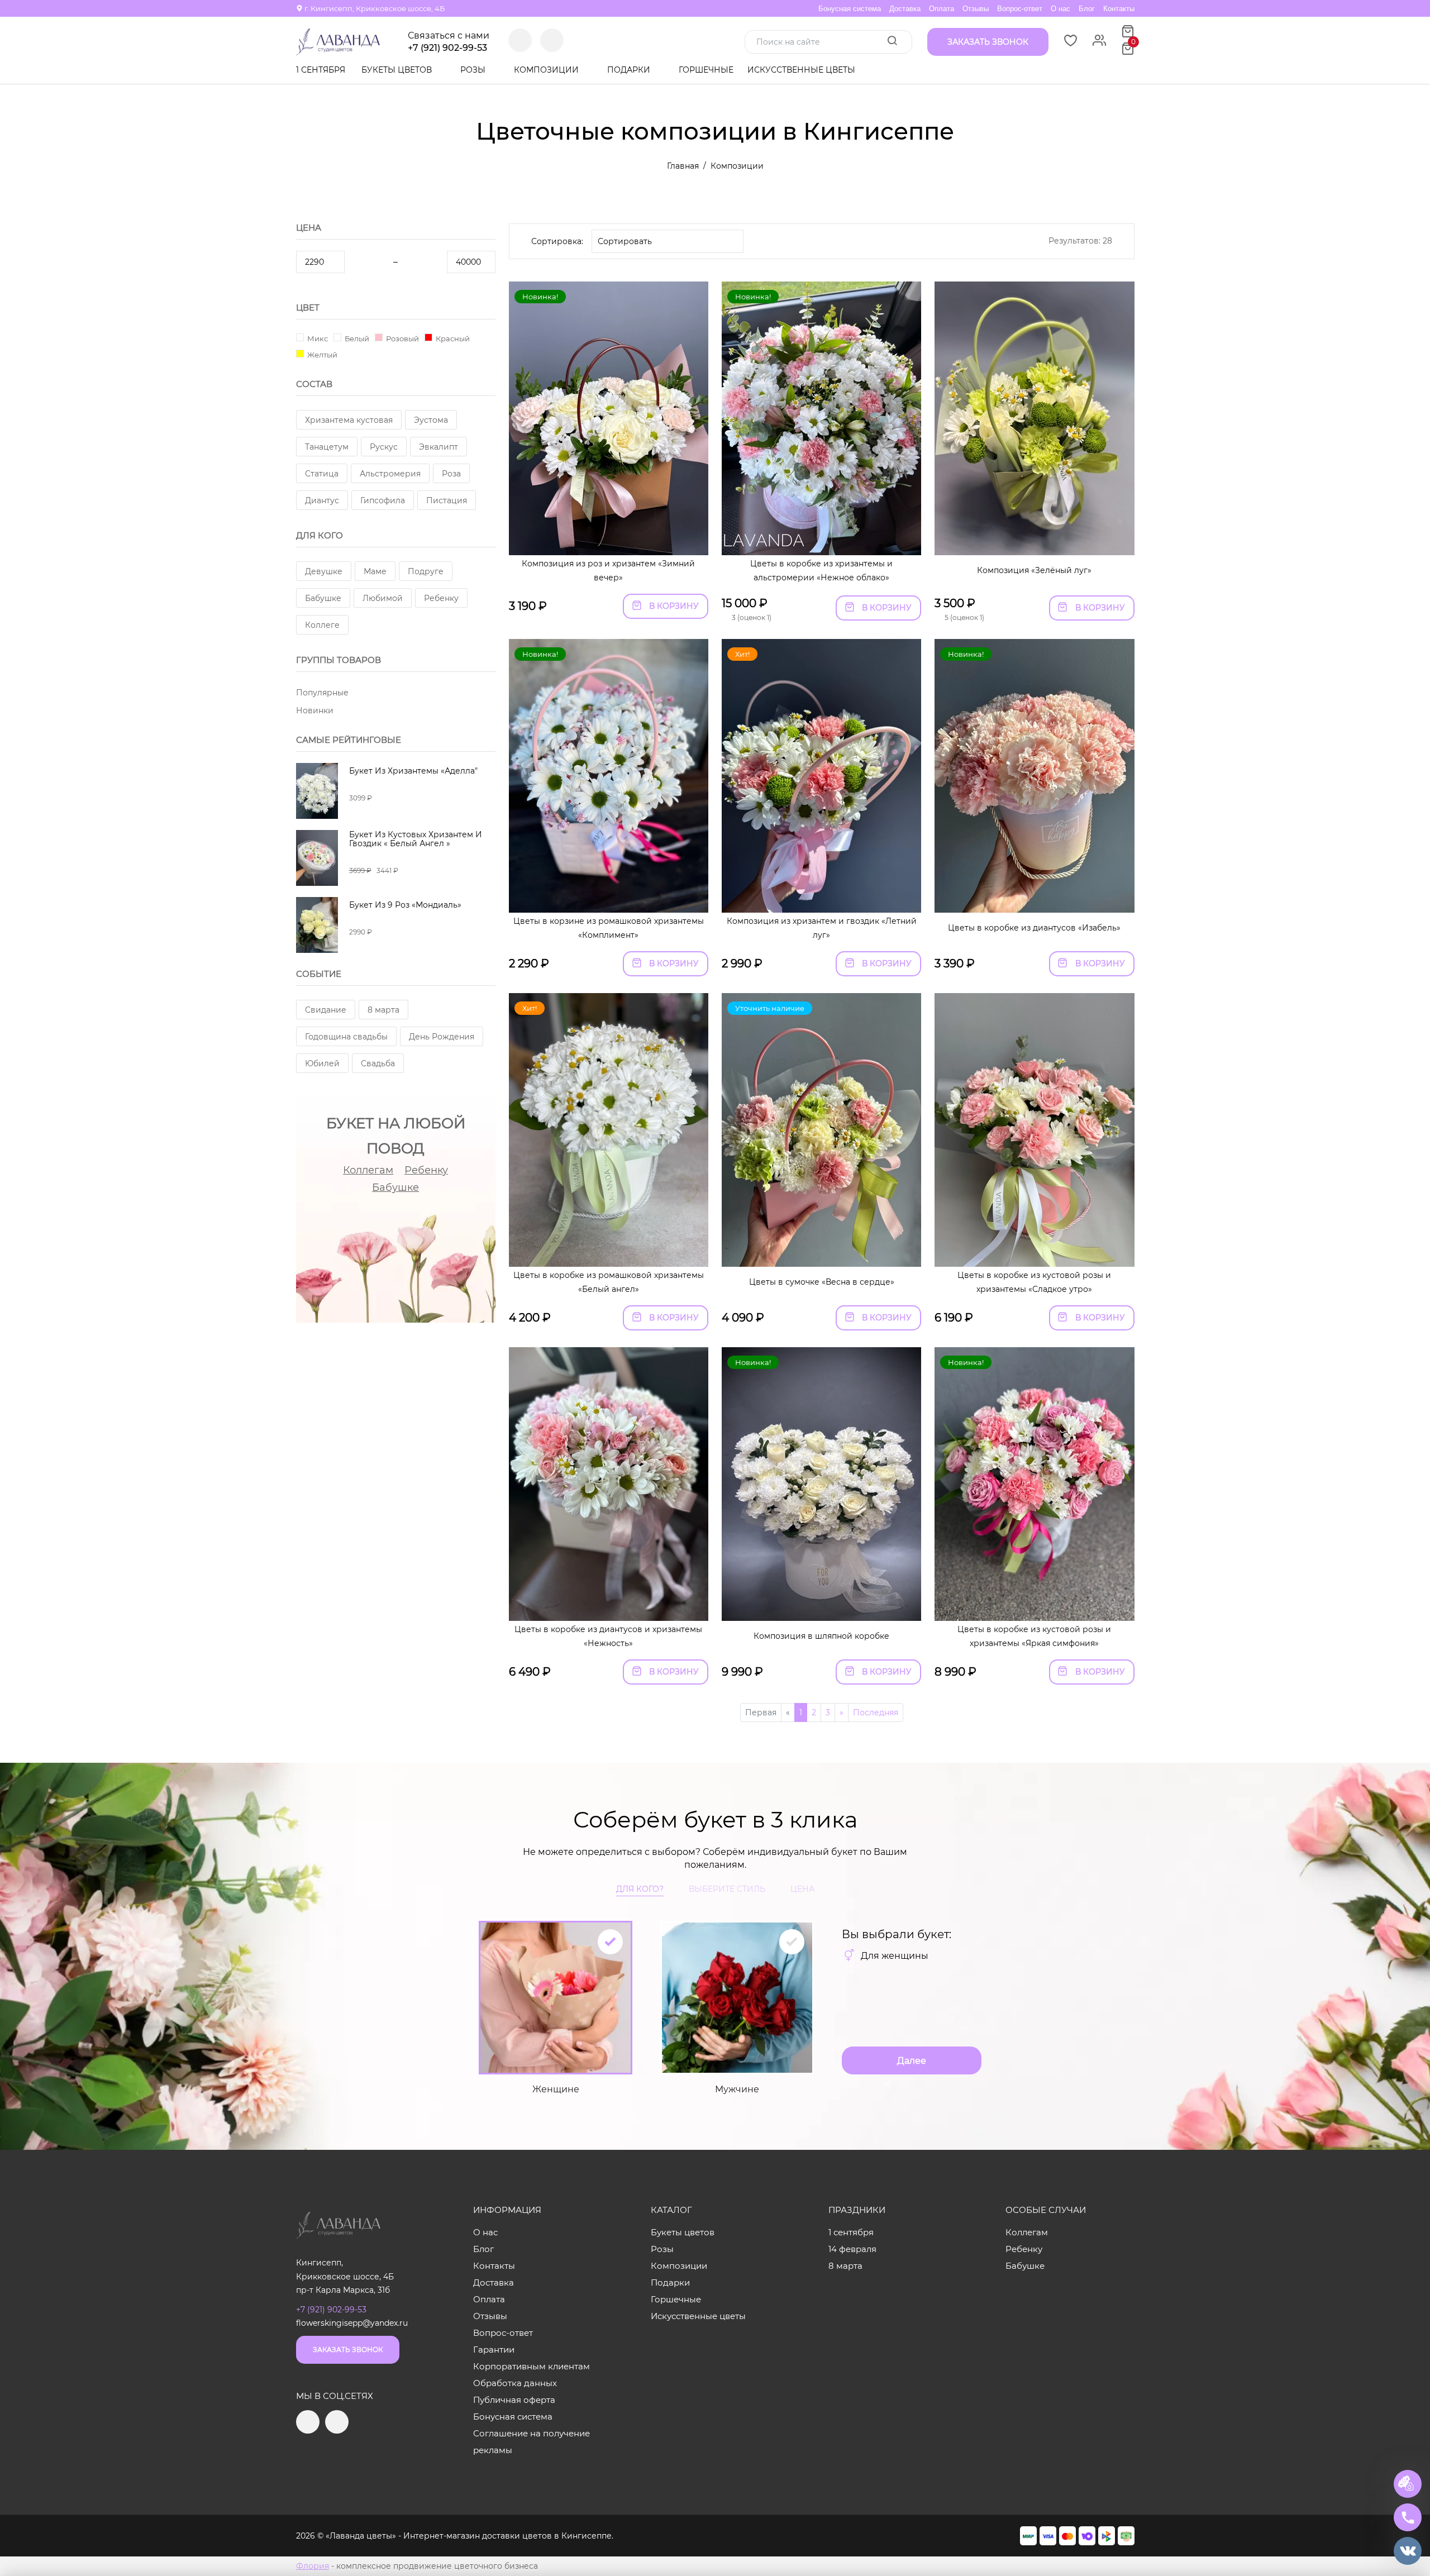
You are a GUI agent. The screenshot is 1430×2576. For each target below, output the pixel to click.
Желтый (321, 354)
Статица (322, 474)
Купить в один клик (609, 541)
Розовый (402, 338)
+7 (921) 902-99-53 (447, 48)
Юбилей (322, 1063)
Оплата (942, 9)
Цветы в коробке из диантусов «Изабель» (1034, 928)
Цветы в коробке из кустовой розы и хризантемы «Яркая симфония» (1034, 1636)
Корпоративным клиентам (532, 2366)
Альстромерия (390, 474)
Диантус (322, 500)
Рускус (384, 447)
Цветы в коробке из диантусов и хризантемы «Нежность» (608, 1636)
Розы (474, 70)
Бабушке (323, 598)
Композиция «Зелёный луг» (1034, 570)
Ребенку (441, 598)
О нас (1060, 9)
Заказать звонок (348, 2350)
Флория (313, 2566)
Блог (1087, 9)
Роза (451, 474)
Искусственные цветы (801, 70)
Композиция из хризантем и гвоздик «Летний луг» (822, 928)
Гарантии (494, 2350)
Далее (912, 2061)
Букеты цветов (398, 70)
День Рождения (442, 1037)
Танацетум (327, 447)
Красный (452, 338)
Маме (375, 571)
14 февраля (852, 2249)
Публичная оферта (514, 2400)
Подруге (426, 571)
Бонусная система (850, 9)
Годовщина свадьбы (346, 1037)
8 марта (383, 1010)
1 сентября (321, 70)
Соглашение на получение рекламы (532, 2442)
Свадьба (378, 1063)
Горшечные (706, 70)
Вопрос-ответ (1020, 9)
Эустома (431, 420)
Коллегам (368, 1170)
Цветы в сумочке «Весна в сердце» (822, 1282)
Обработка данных (515, 2383)
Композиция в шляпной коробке (821, 1636)
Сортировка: (557, 241)
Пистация (447, 500)
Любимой (383, 598)
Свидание (326, 1010)
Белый (356, 338)
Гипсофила (383, 500)
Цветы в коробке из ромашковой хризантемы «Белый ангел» (609, 1282)
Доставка (905, 9)
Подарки (630, 70)
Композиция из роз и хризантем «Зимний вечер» (608, 571)
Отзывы (976, 9)
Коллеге (322, 625)
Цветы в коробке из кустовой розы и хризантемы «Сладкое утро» (1034, 1282)
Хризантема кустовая (349, 420)
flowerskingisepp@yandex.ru (352, 2323)
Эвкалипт (438, 447)
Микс (317, 338)
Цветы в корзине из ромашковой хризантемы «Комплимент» (609, 928)
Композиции (547, 70)
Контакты (1119, 9)
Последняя (876, 1712)
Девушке (324, 571)
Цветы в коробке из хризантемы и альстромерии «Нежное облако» (821, 571)
